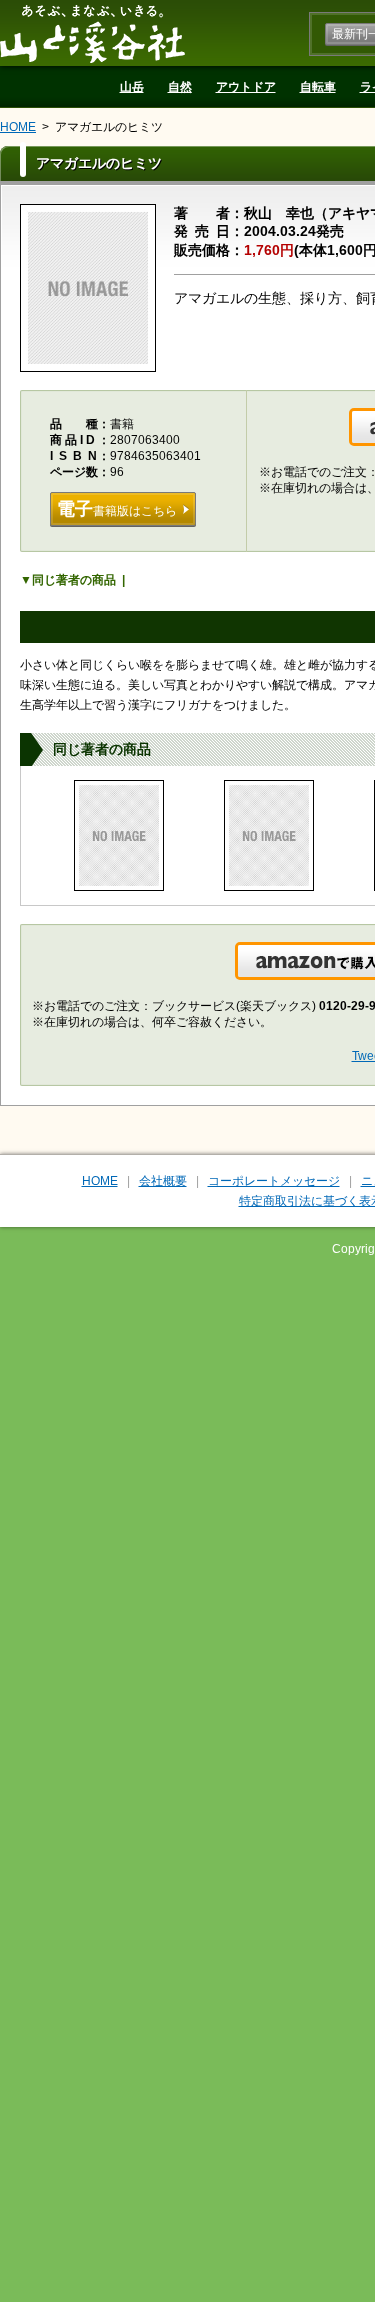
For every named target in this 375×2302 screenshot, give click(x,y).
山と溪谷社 (92, 33)
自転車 (318, 87)
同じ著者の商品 (74, 580)
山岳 (132, 87)
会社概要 (163, 1181)
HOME (18, 127)
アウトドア (246, 87)
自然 (180, 87)
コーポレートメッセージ (274, 1181)
